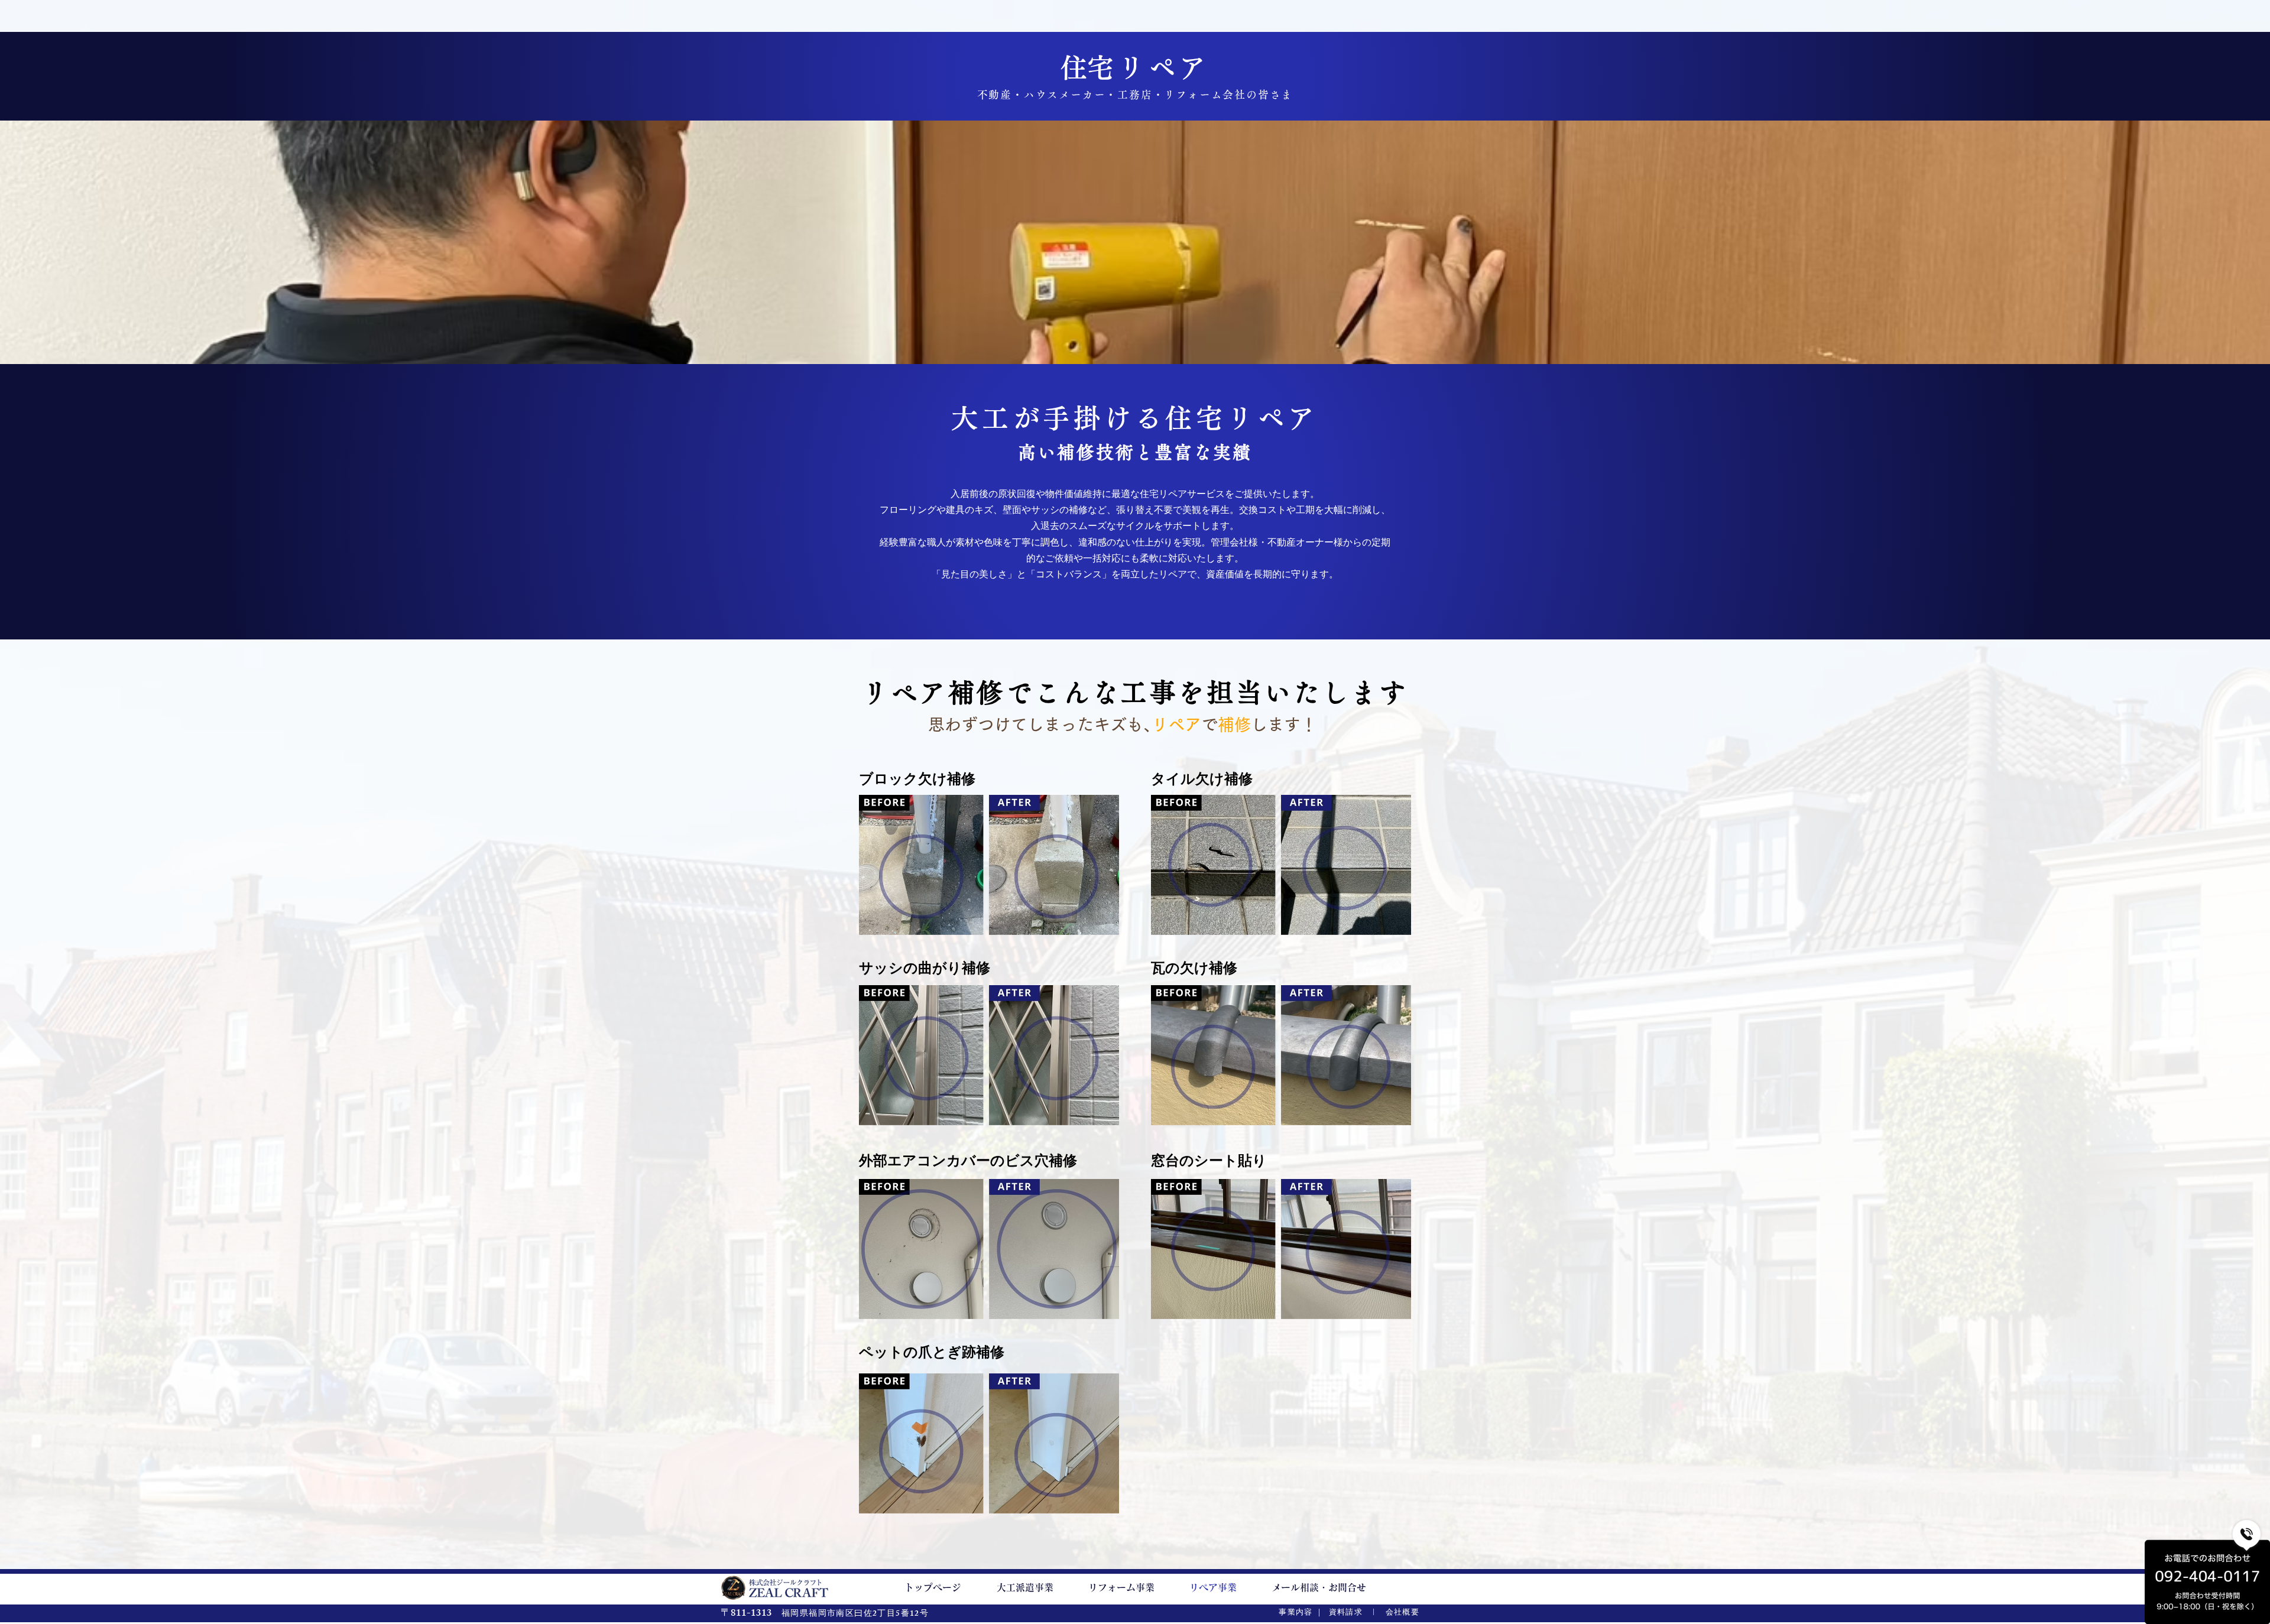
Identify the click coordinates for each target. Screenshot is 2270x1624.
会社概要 (1402, 1613)
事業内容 (1295, 1613)
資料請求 (1346, 1613)
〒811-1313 (746, 1614)
